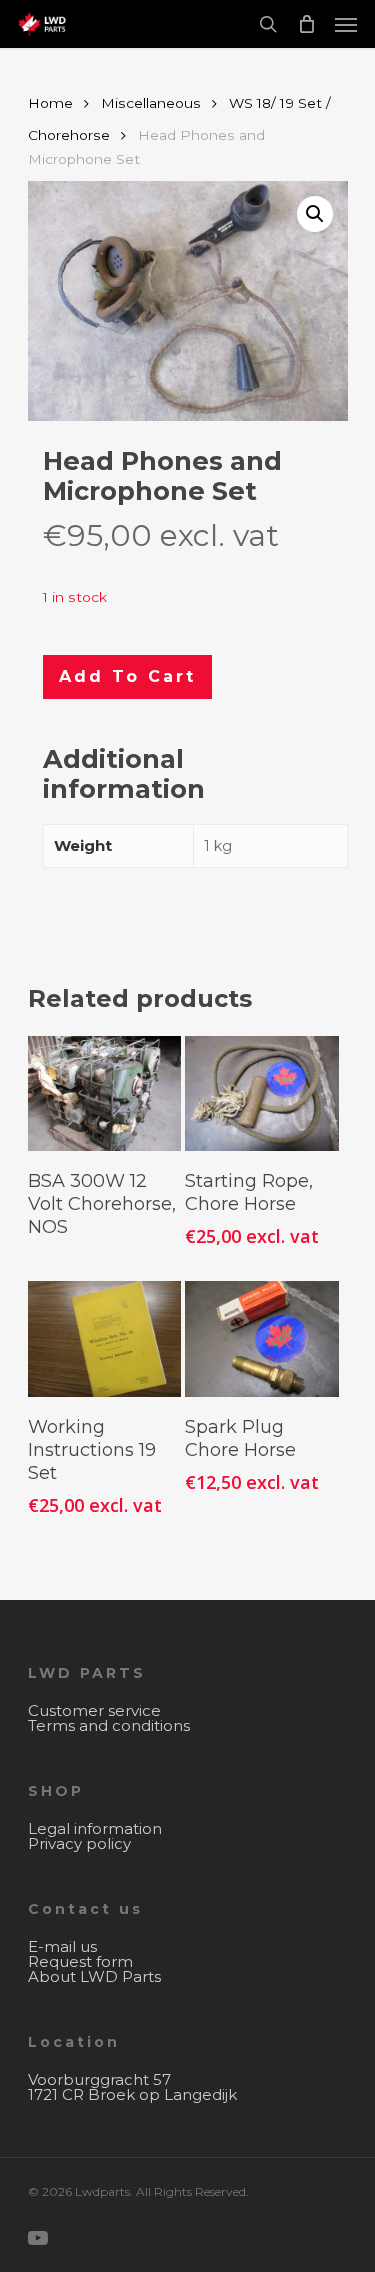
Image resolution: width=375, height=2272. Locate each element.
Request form (80, 1961)
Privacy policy (79, 1843)
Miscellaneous (151, 103)
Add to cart (127, 676)
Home (50, 103)
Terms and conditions (109, 1725)
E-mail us (62, 1946)
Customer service (94, 1710)
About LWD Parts (94, 1976)
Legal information (95, 1828)
